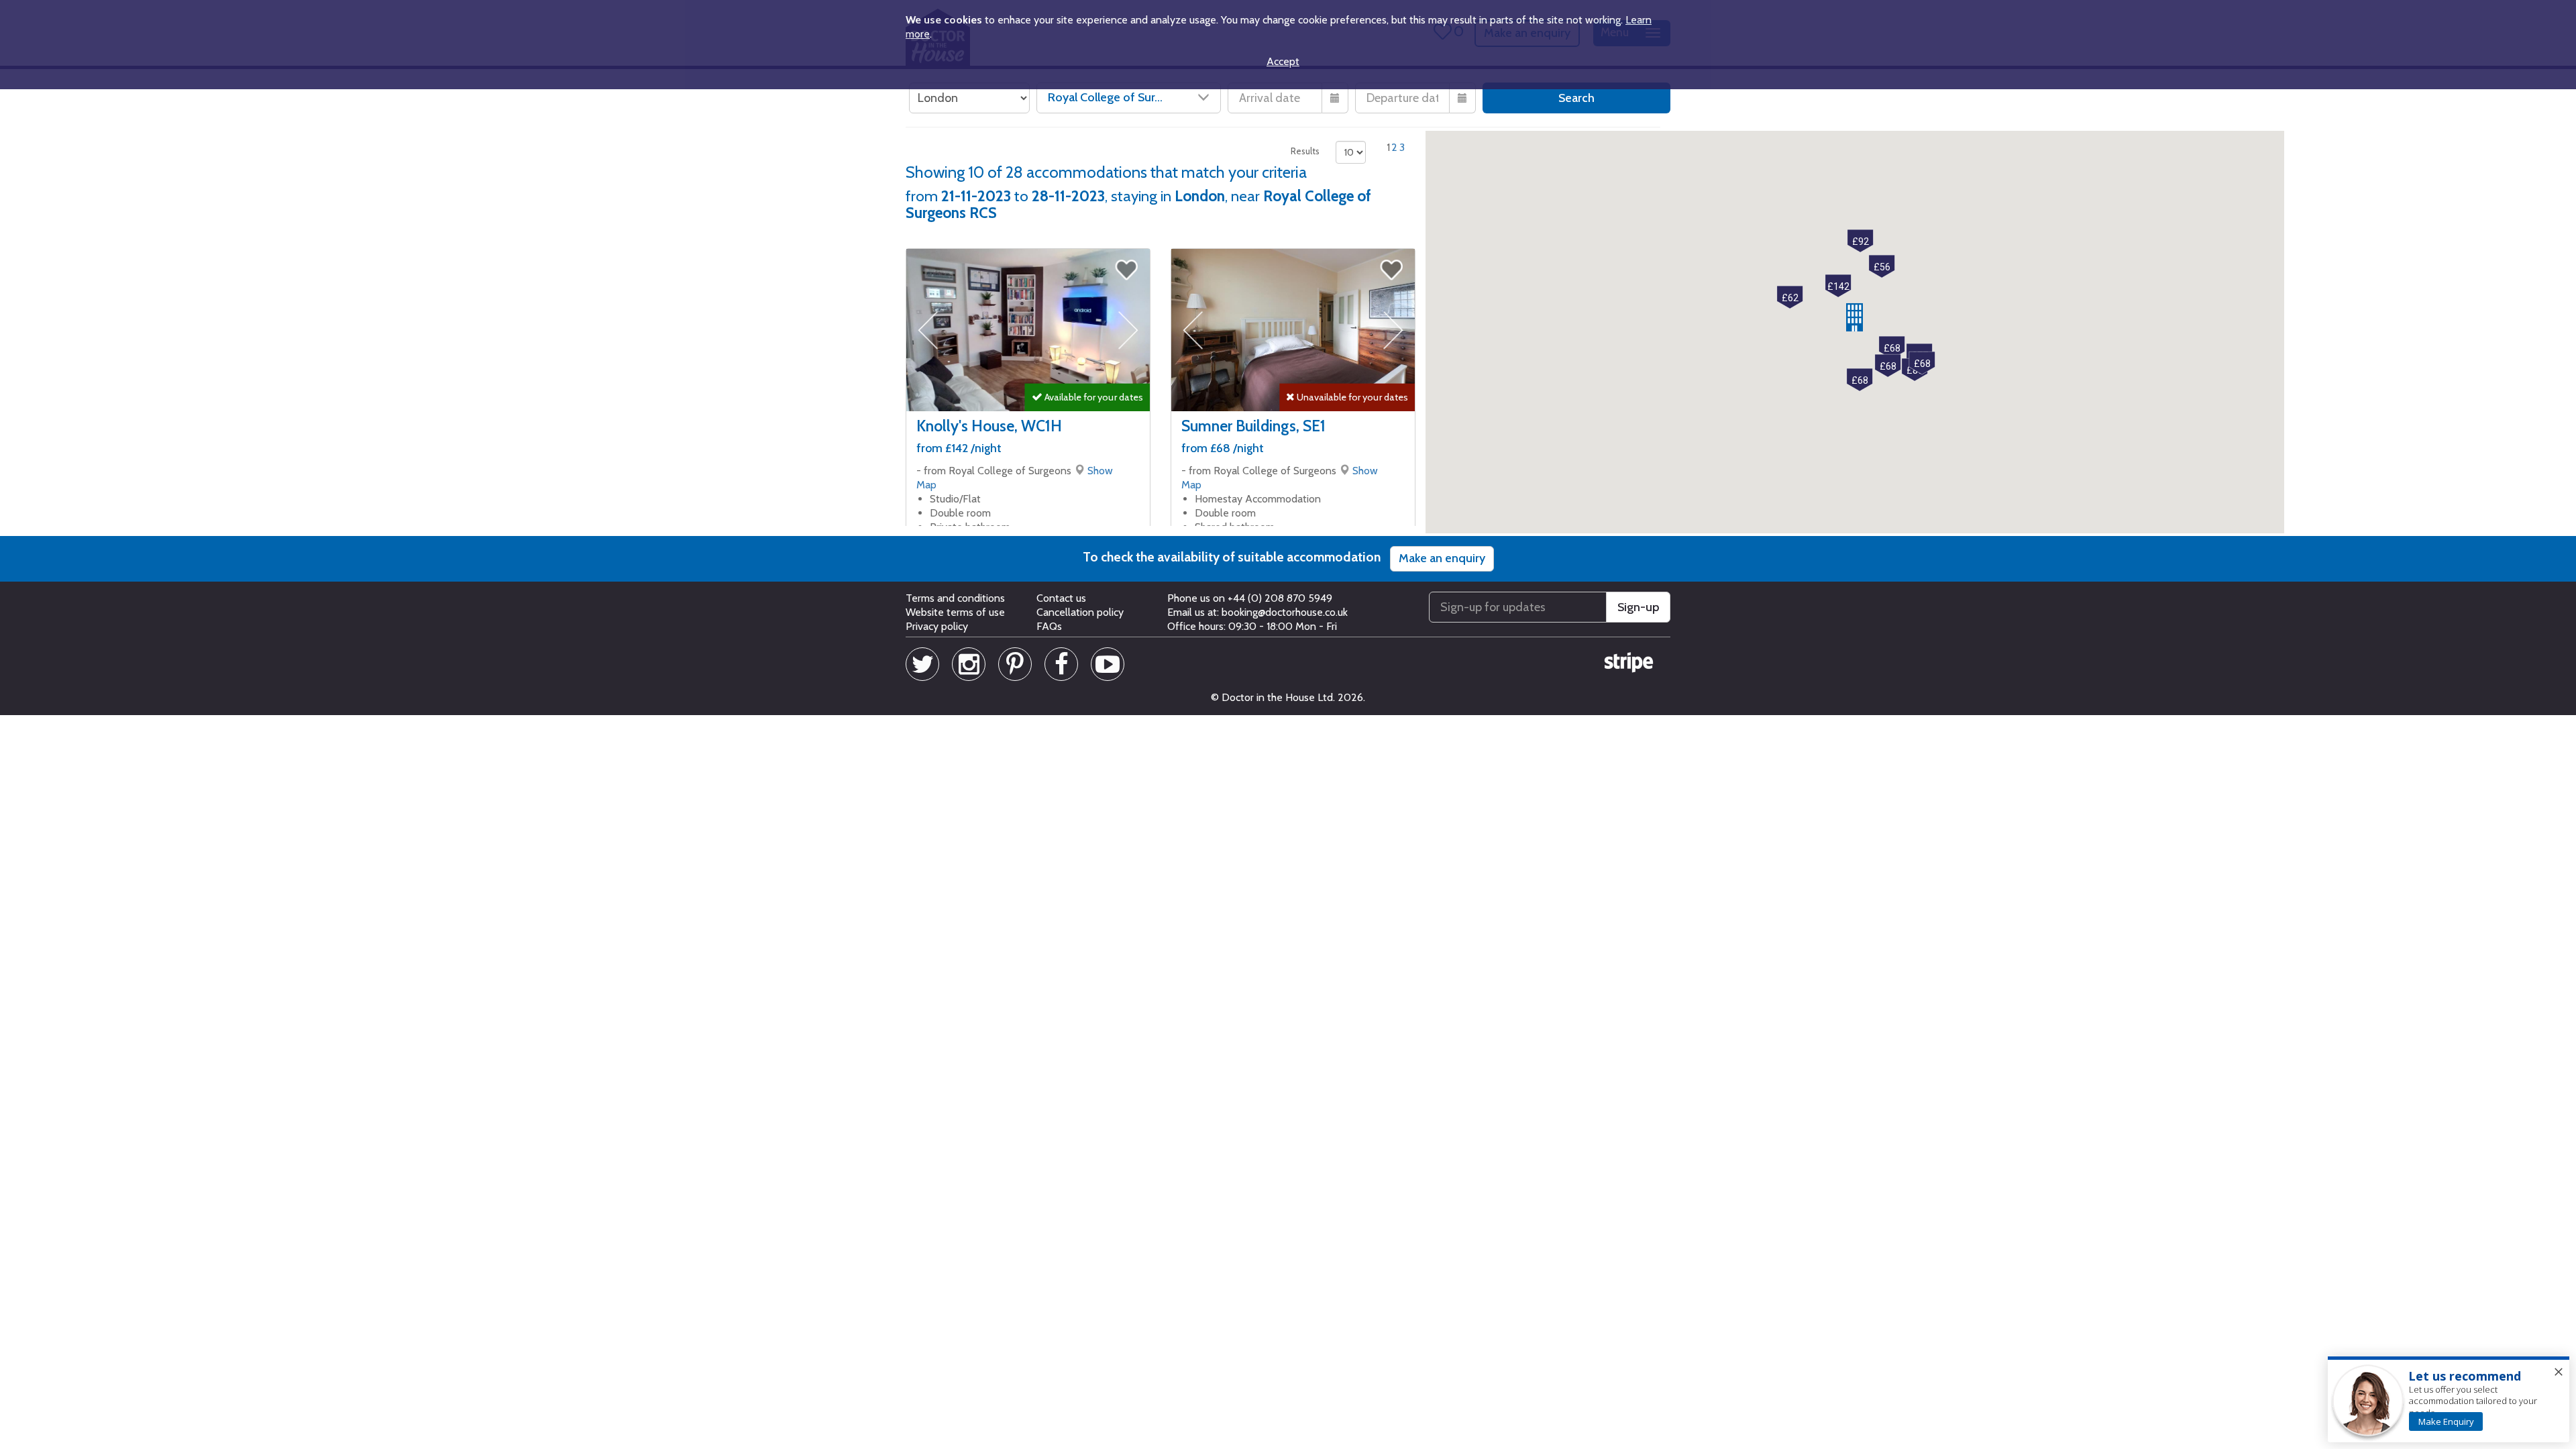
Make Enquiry (2446, 1421)
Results (1305, 151)
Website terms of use (955, 612)
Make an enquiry (1442, 558)
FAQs (1049, 626)
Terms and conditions (955, 598)
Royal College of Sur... (1105, 97)
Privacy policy (937, 626)
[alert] (2449, 1400)
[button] (1855, 317)
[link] (2446, 1421)
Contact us (1061, 598)
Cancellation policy (1080, 612)
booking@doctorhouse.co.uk (1285, 612)
